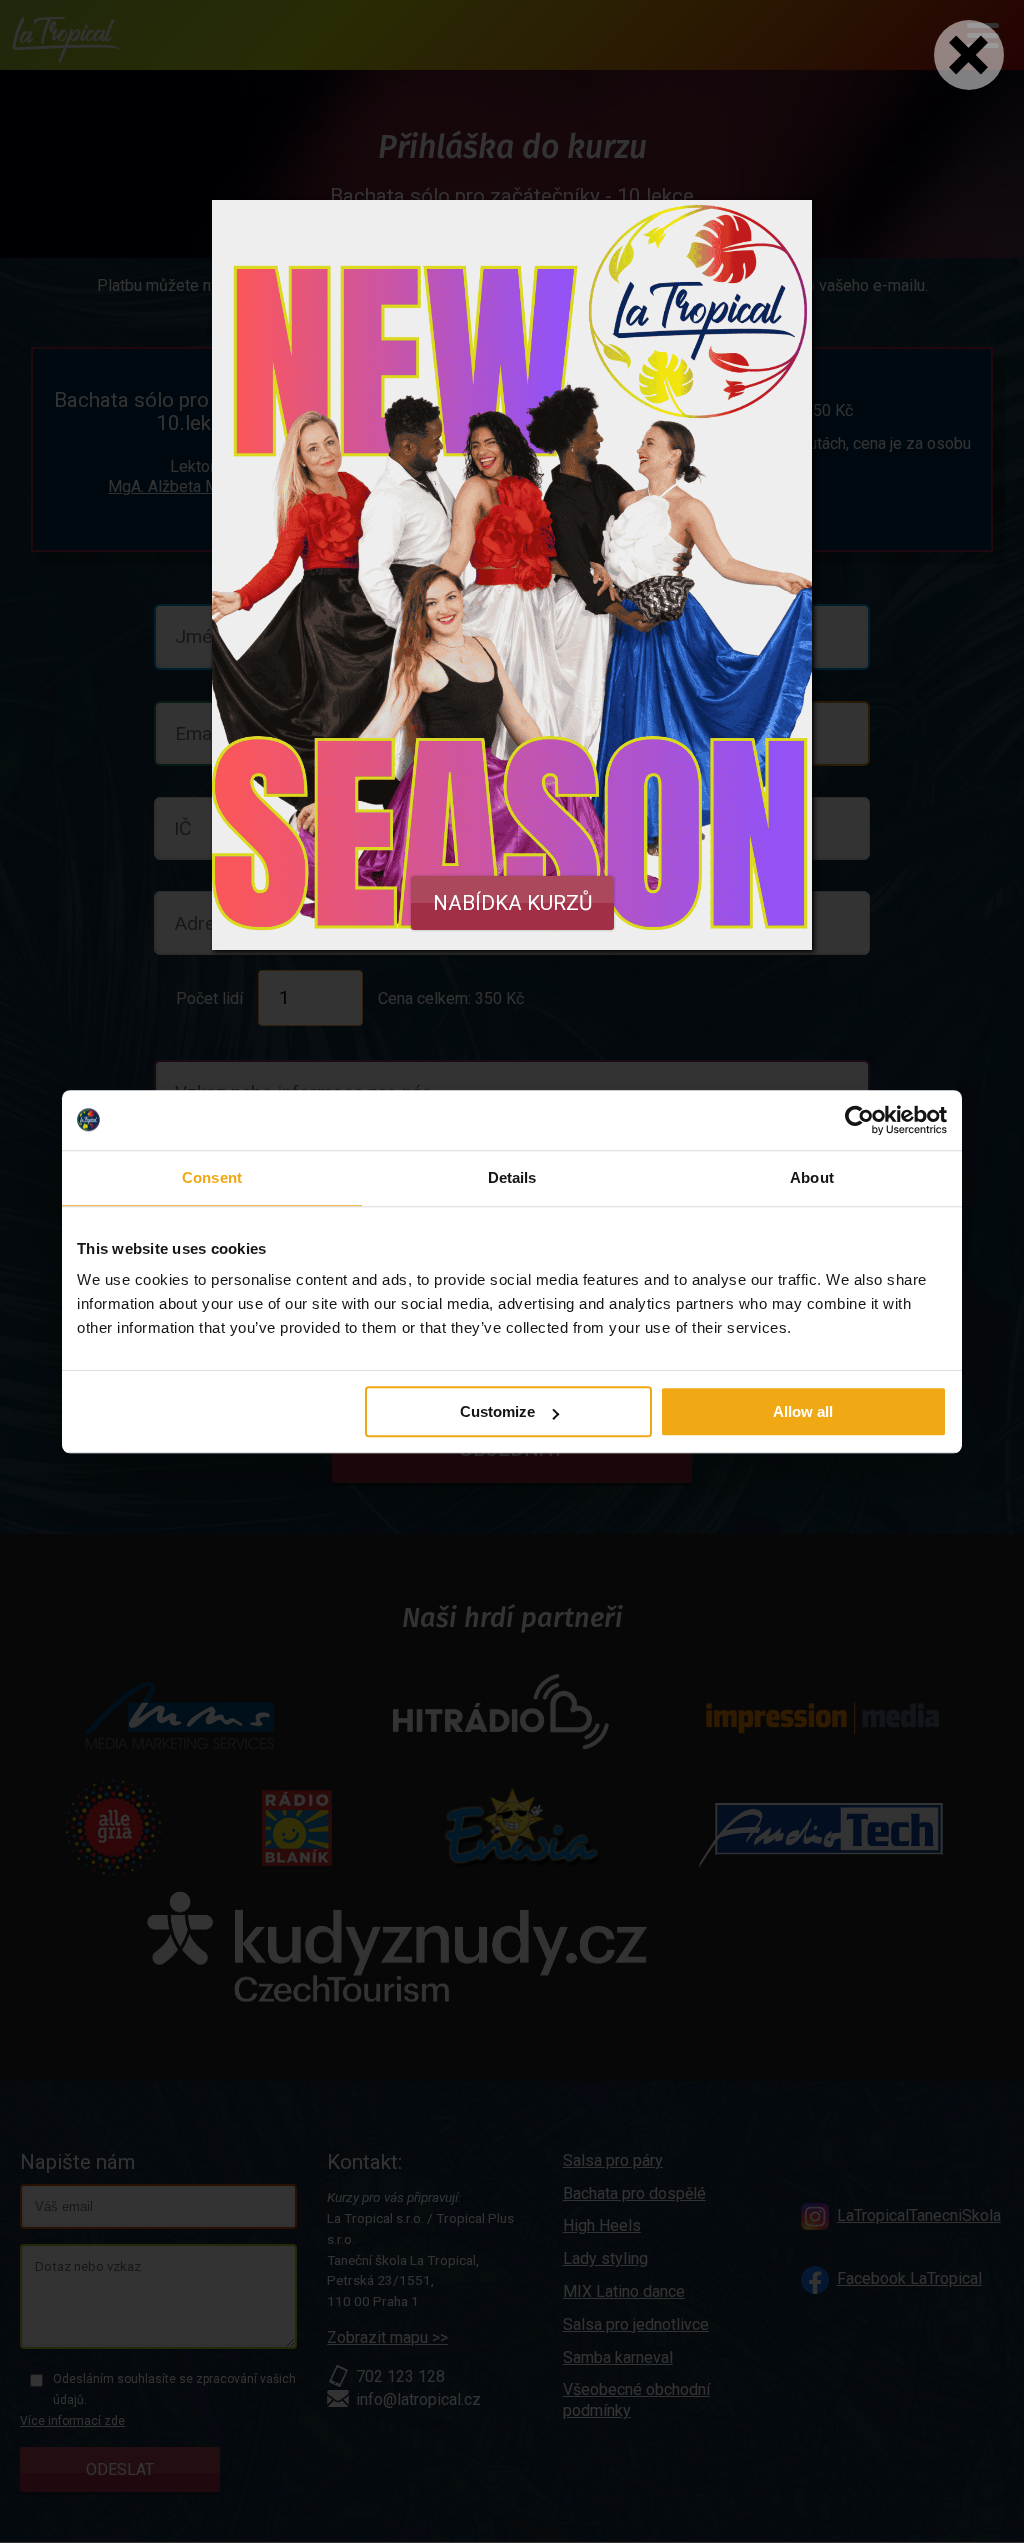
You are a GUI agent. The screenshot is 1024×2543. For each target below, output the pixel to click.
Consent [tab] (212, 1177)
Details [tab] (512, 1177)
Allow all (803, 1411)
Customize (497, 1411)
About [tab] (812, 1177)
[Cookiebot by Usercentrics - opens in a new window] (859, 1120)
